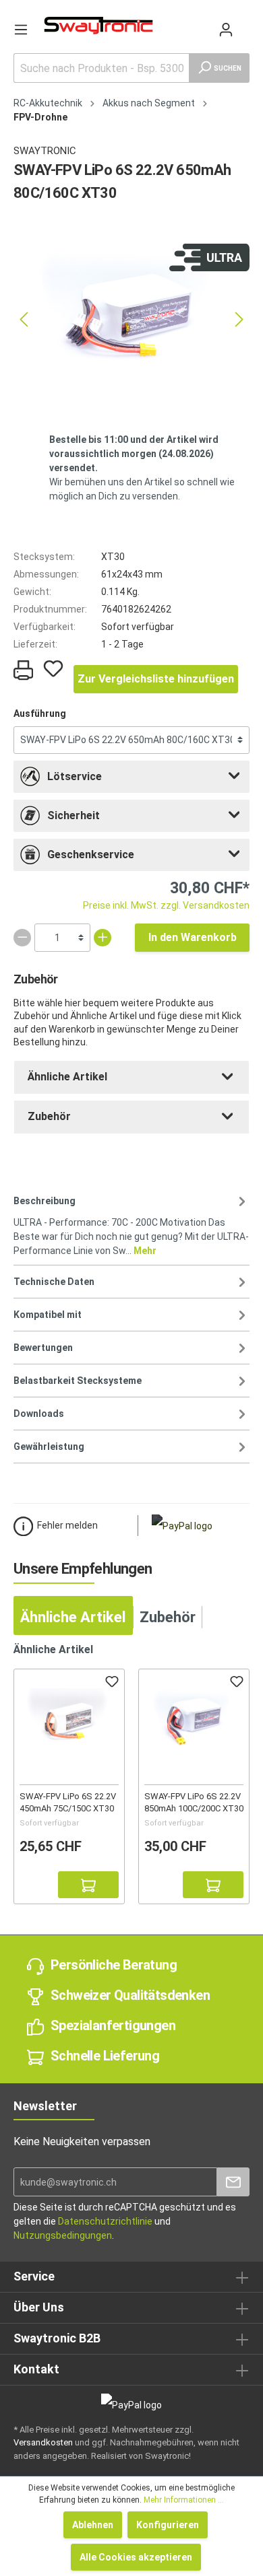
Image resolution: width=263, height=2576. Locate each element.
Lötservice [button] (75, 776)
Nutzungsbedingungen (63, 2235)
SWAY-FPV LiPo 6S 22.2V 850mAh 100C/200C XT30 (194, 1802)
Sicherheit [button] (74, 815)
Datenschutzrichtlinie (105, 2221)
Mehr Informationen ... (184, 2500)
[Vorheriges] (24, 319)
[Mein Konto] (226, 30)
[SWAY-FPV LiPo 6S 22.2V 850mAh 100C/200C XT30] (194, 1721)
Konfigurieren (168, 2525)
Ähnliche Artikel (67, 1077)
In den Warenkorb (193, 937)
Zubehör (49, 1116)
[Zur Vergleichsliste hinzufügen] (33, 1885)
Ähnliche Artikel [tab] (73, 1617)
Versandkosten (43, 2442)
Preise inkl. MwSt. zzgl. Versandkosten (166, 905)
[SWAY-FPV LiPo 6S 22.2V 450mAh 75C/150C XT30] (69, 1721)
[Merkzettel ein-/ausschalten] (53, 668)
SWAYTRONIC (45, 151)
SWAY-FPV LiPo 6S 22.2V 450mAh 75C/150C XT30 (68, 1802)
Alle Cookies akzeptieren (136, 2557)
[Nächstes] (239, 319)
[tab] (131, 777)
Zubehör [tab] (168, 1617)
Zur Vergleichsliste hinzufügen (156, 679)
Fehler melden (67, 1525)
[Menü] (21, 30)
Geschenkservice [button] (91, 855)
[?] (88, 1885)
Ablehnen (93, 2525)
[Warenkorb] (244, 23)
